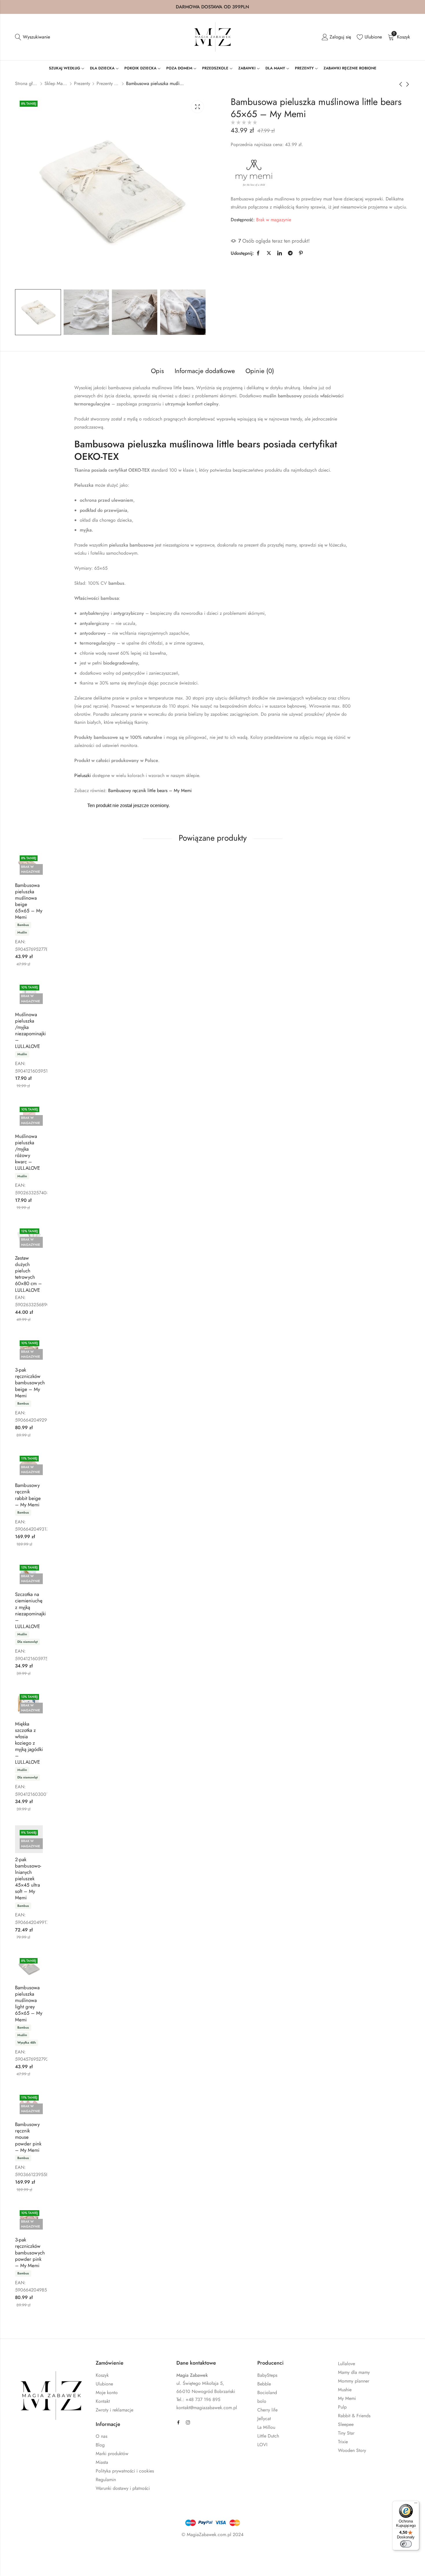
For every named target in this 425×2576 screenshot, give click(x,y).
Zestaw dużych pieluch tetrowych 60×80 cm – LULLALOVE (28, 1274)
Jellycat (264, 2419)
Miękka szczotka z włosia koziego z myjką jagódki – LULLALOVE (29, 1743)
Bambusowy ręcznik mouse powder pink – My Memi (28, 2137)
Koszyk (102, 2375)
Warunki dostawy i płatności (123, 2488)
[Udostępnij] (63, 2552)
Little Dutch (268, 2436)
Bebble (264, 2384)
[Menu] (416, 2504)
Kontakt (103, 2401)
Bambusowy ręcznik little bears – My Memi (150, 790)
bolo (262, 2401)
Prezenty (82, 83)
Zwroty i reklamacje (114, 2410)
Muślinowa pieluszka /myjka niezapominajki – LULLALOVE (30, 1030)
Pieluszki (83, 775)
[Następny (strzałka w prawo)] (60, 2564)
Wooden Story (352, 2450)
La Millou (266, 2427)
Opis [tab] (157, 371)
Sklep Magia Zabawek (56, 83)
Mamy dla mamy (354, 2372)
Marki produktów (112, 2454)
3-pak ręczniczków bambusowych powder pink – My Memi (30, 2252)
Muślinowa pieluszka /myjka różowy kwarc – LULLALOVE (27, 1152)
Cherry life (267, 2410)
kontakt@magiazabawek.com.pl (207, 2408)
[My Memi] (254, 173)
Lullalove (347, 2364)
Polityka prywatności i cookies (125, 2471)
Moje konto (107, 2393)
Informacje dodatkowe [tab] (205, 371)
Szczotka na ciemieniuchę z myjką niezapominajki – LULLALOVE (30, 1610)
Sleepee (346, 2424)
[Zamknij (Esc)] (80, 2552)
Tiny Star (346, 2433)
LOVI (262, 2445)
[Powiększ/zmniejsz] (29, 2552)
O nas (101, 2436)
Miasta (102, 2462)
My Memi (347, 2398)
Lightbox (197, 107)
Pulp (342, 2407)
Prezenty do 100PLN (108, 83)
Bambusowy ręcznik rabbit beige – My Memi (28, 1495)
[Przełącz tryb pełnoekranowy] (46, 2552)
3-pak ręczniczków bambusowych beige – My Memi (30, 1383)
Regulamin (106, 2480)
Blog (100, 2445)
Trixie (343, 2442)
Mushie (345, 2390)
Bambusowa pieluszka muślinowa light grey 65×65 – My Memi (29, 2003)
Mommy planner (354, 2381)
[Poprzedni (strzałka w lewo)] (34, 2564)
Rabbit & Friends (354, 2416)
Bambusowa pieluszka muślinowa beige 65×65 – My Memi (29, 901)
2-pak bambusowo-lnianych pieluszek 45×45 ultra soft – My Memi (28, 1879)
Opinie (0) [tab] (260, 371)
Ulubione (104, 2384)
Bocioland (267, 2393)
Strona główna (27, 83)
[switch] (406, 2544)
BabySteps (267, 2375)
